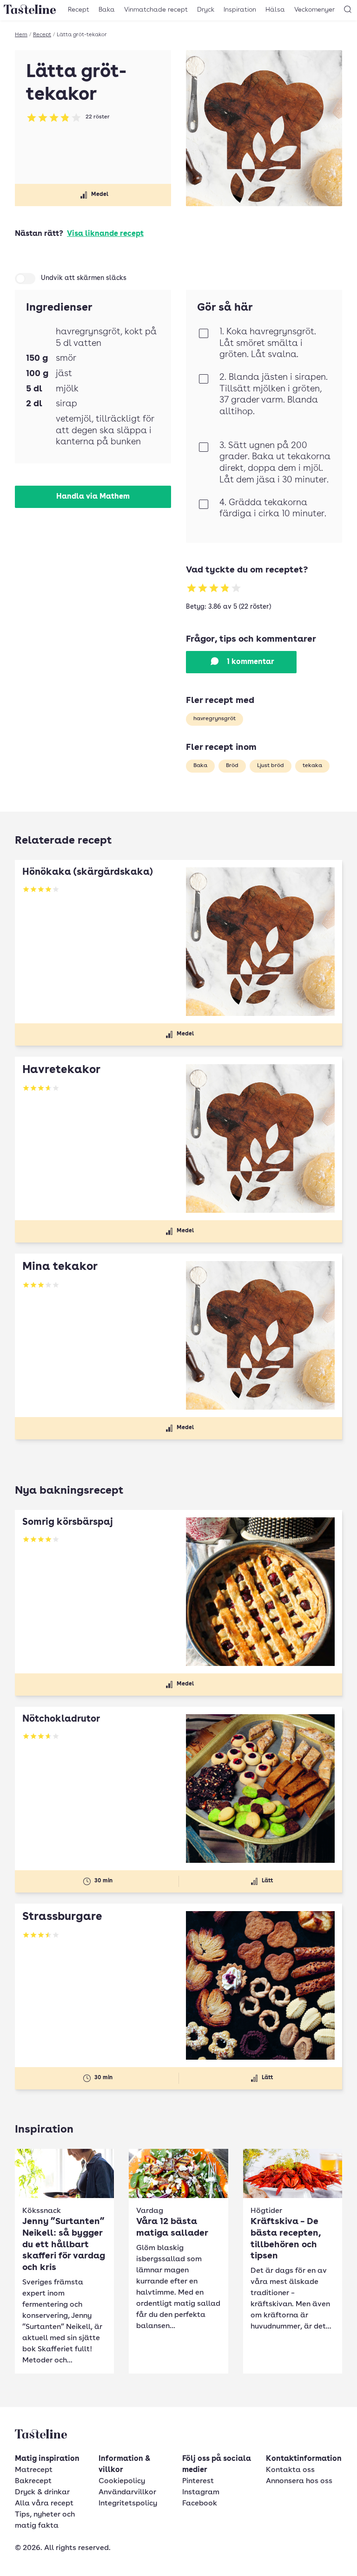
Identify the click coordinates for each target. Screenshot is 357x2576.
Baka (107, 10)
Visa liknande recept (105, 234)
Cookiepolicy (122, 2481)
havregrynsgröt (215, 719)
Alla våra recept (44, 2504)
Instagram (201, 2492)
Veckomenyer (314, 10)
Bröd (232, 766)
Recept (79, 10)
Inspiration (240, 10)
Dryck (206, 10)
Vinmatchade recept (156, 10)
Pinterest (198, 2481)
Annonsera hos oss (299, 2481)
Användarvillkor (127, 2492)
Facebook (200, 2504)
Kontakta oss (290, 2470)
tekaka (312, 766)
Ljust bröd (271, 766)
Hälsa (275, 10)
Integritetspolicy (128, 2504)
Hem (21, 35)
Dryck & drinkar (42, 2492)
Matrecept (34, 2470)
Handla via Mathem (93, 497)
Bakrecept (33, 2481)
